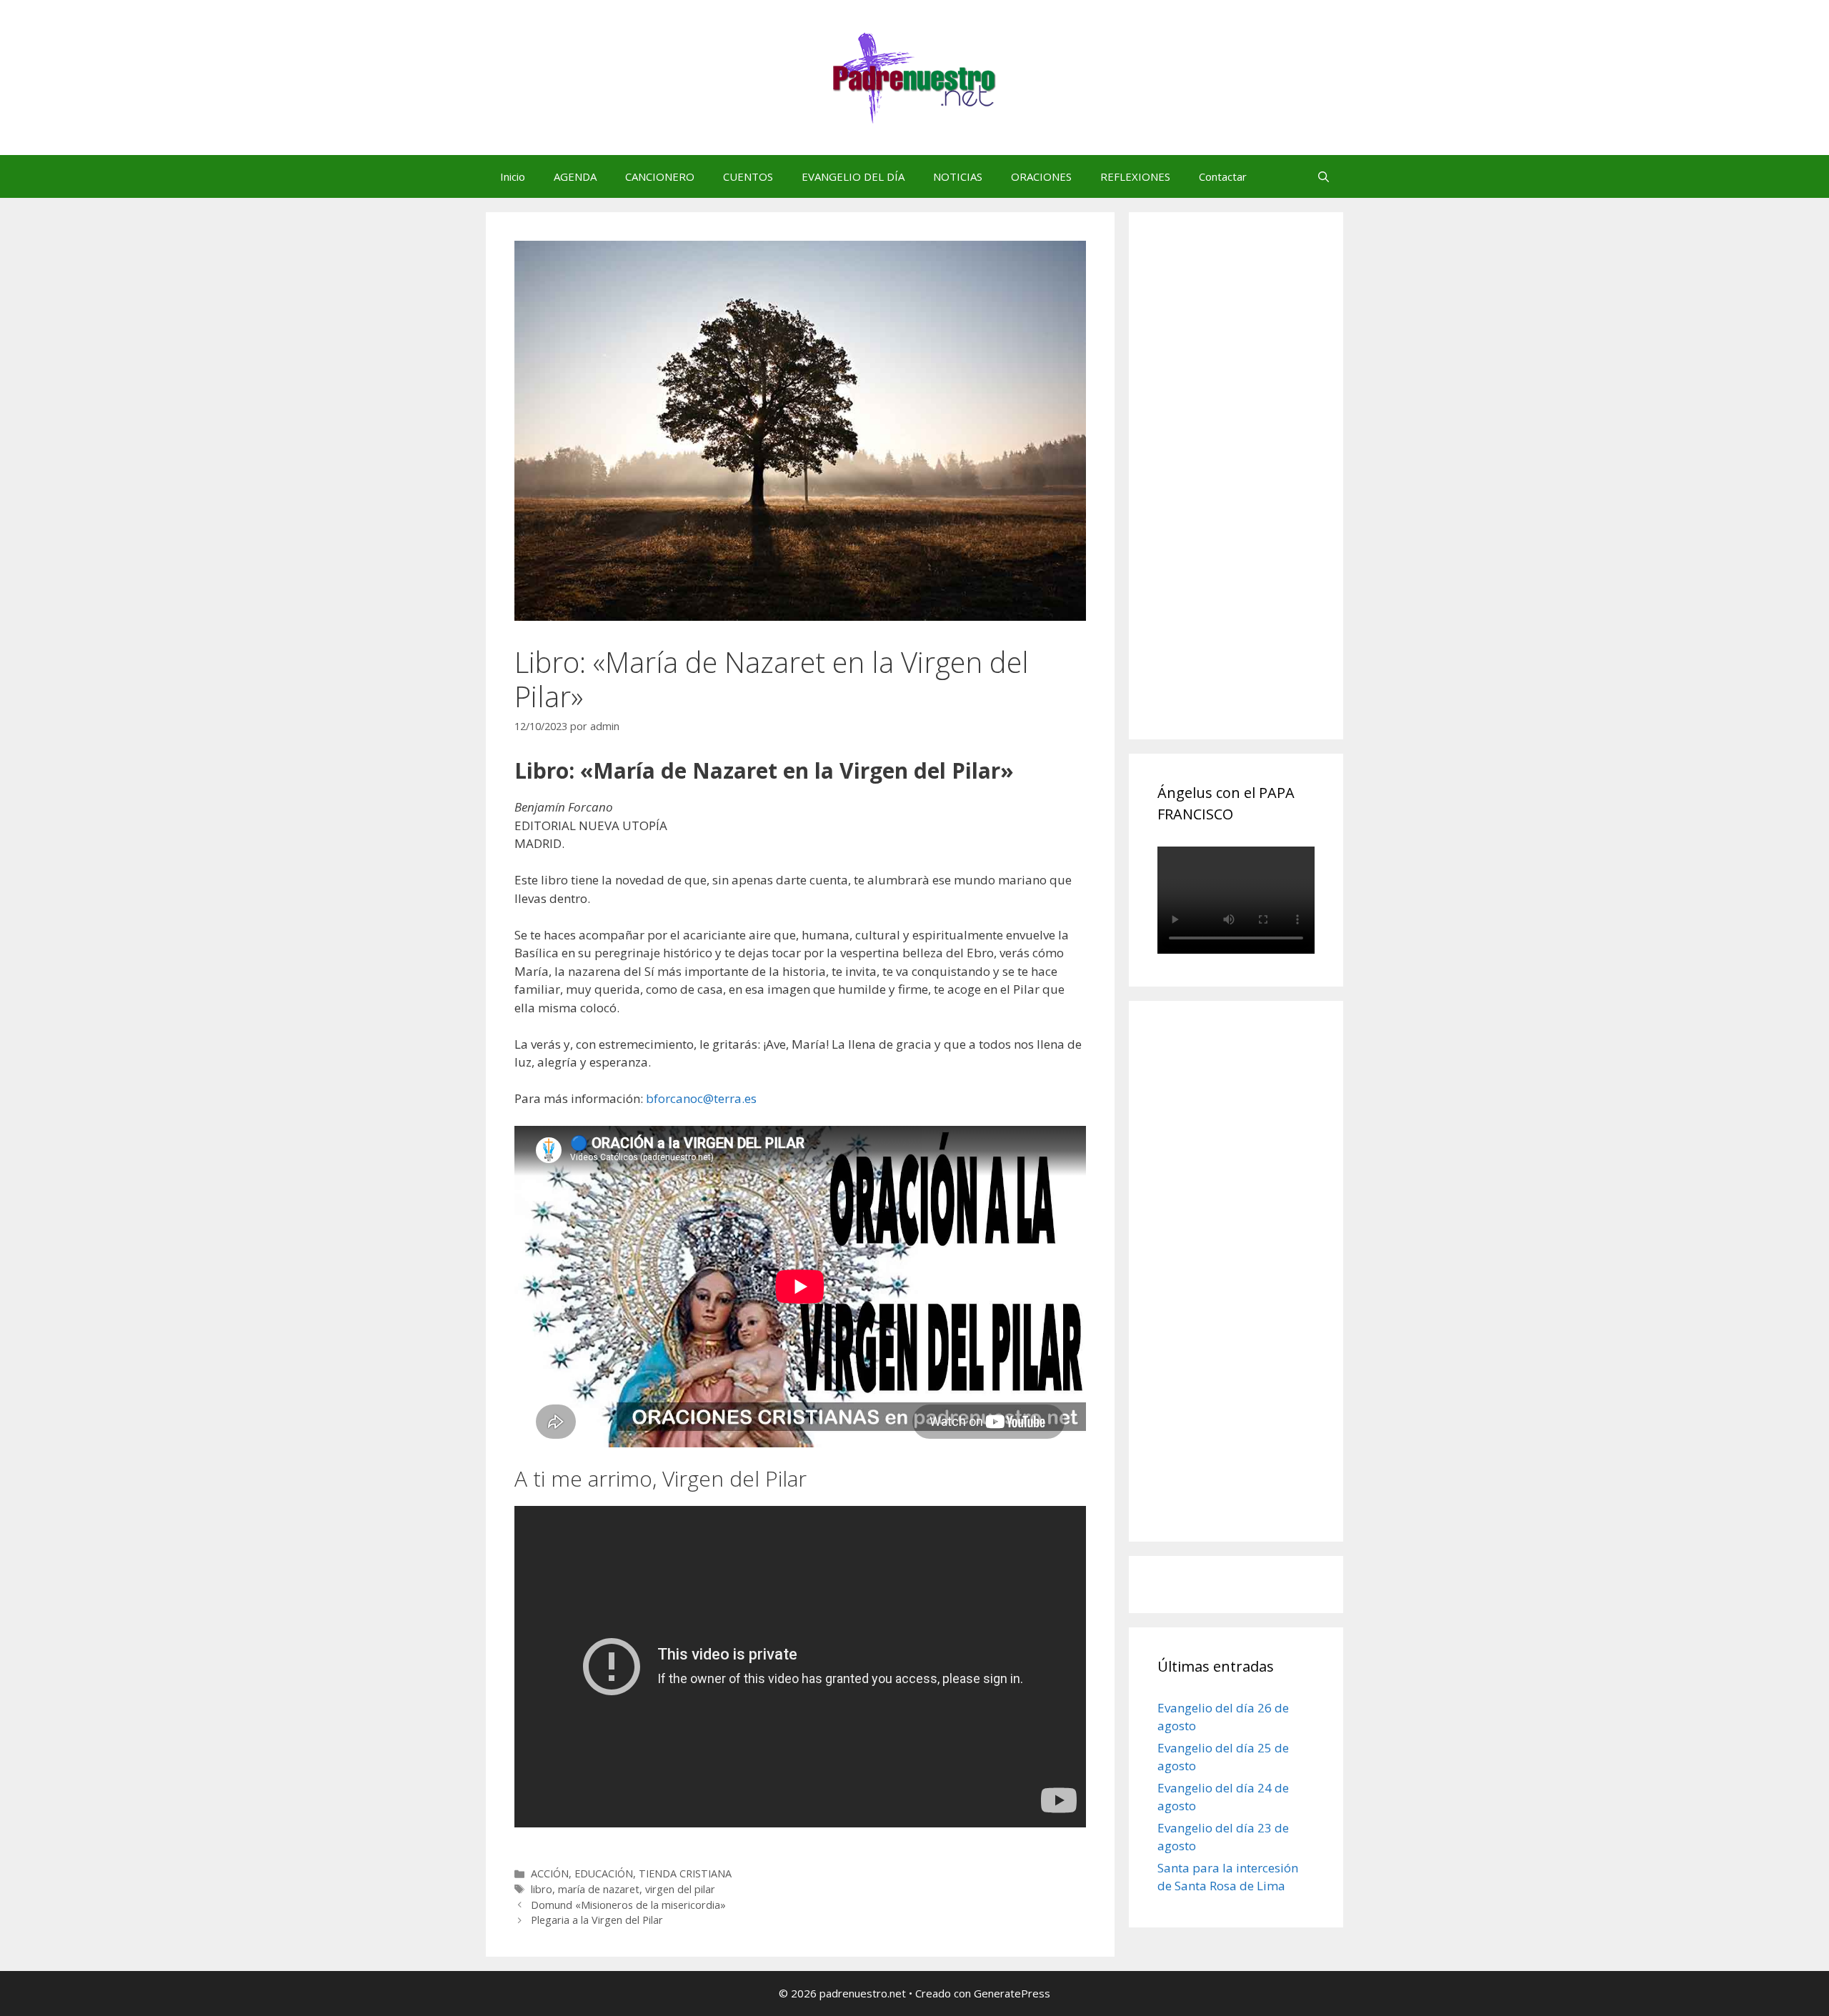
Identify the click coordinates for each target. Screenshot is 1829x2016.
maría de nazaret (599, 1889)
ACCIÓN (550, 1873)
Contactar (1223, 176)
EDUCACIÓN (604, 1873)
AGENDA (575, 176)
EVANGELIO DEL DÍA (853, 176)
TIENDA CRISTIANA (685, 1873)
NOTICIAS (958, 176)
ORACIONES (1041, 176)
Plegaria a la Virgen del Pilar (597, 1920)
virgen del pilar (680, 1889)
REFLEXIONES (1135, 176)
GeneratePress (1012, 1993)
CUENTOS (748, 176)
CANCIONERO (660, 176)
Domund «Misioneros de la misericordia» (628, 1905)
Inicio (513, 176)
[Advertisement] (1265, 491)
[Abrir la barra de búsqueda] (1324, 176)
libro (542, 1889)
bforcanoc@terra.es (701, 1098)
